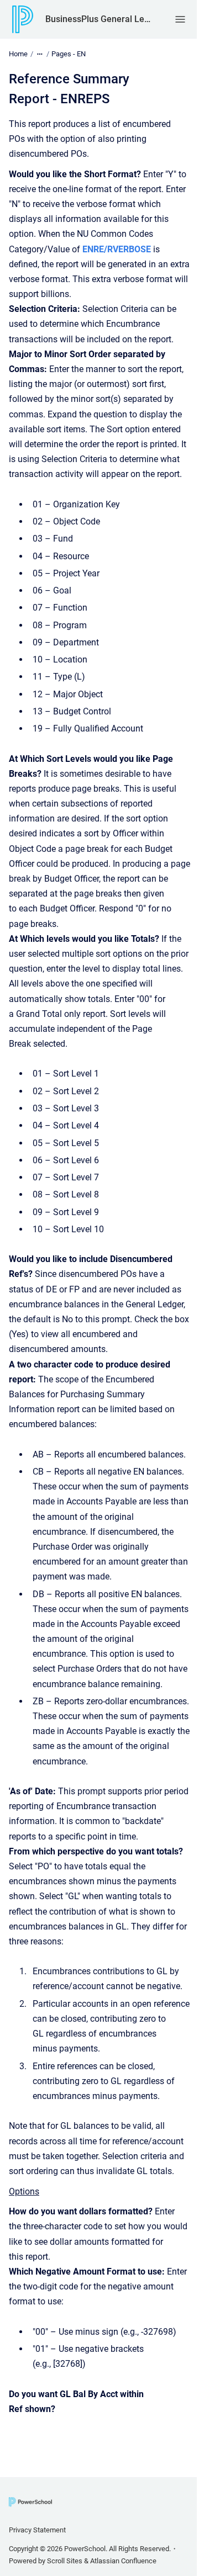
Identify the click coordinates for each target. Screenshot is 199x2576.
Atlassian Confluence (123, 2561)
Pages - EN (69, 54)
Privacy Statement (37, 2530)
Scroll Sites (65, 2561)
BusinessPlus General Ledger (99, 19)
